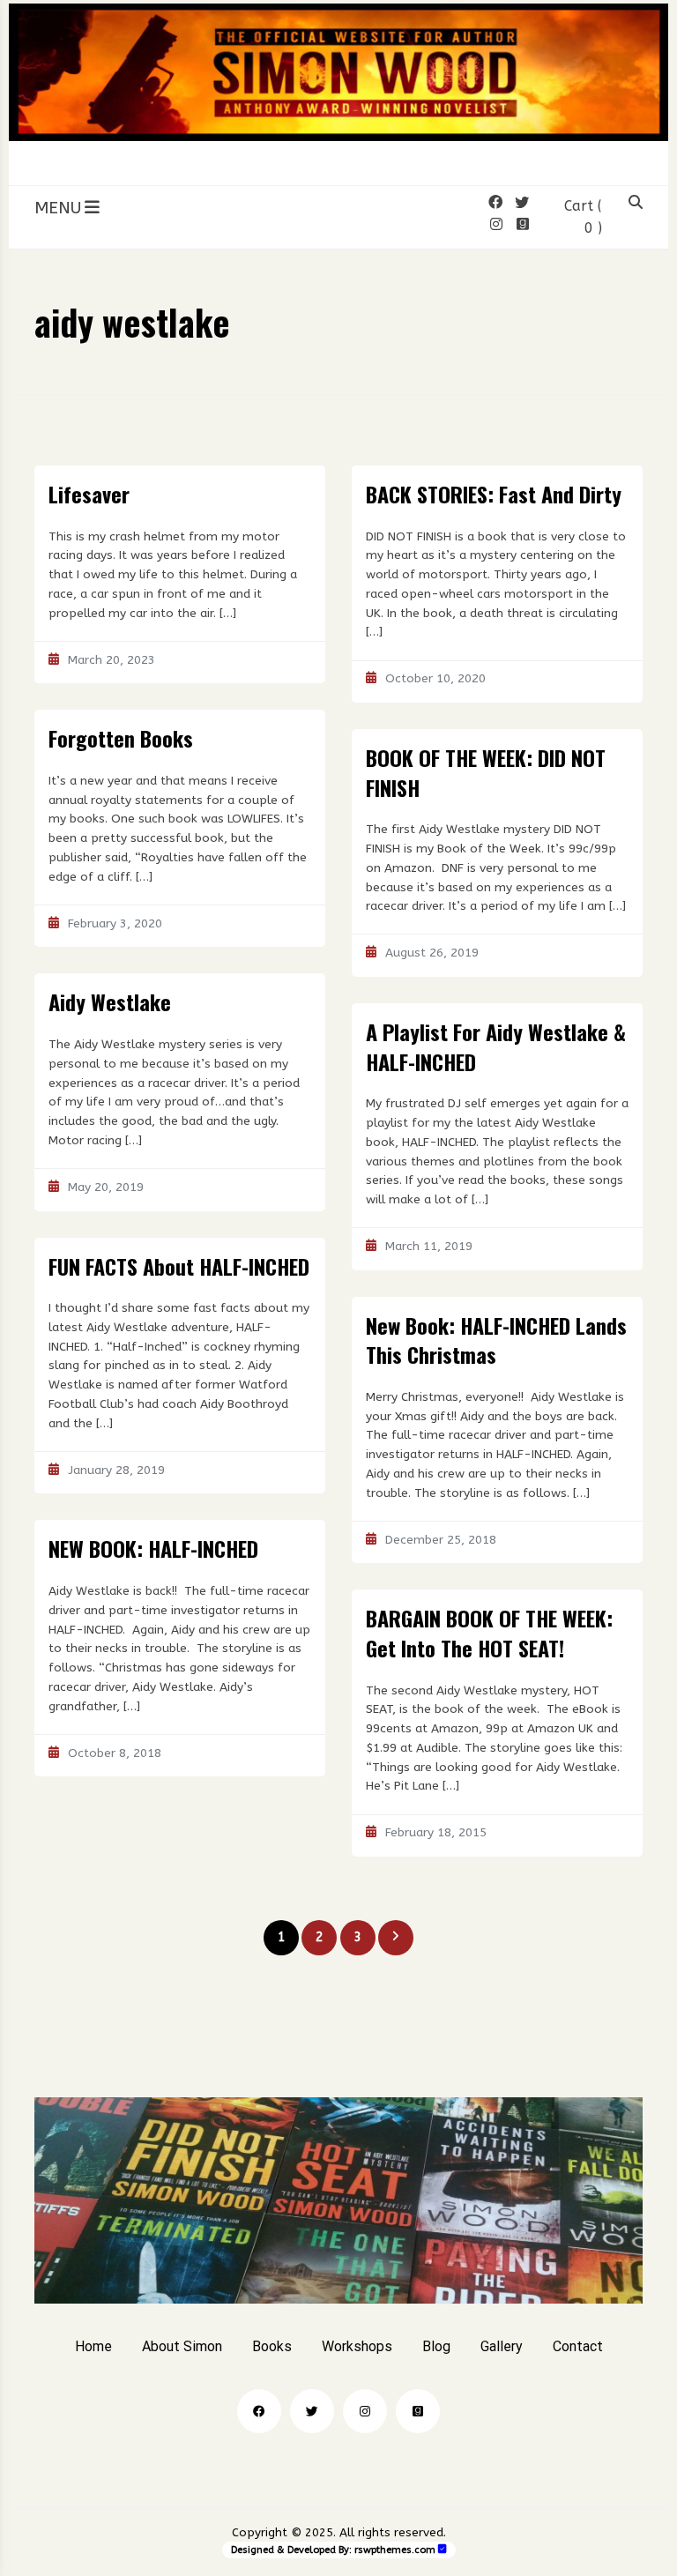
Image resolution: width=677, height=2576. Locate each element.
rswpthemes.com (395, 2550)
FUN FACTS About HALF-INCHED (179, 1266)
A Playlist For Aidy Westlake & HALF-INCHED (496, 1046)
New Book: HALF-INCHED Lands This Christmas (496, 1340)
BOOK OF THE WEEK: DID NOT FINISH (486, 772)
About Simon (182, 2346)
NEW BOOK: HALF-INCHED (153, 1548)
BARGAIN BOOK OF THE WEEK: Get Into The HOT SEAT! (489, 1633)
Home (93, 2346)
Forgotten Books (121, 738)
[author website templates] (443, 2549)
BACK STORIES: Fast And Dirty (494, 494)
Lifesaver (89, 494)
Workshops (357, 2346)
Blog (436, 2346)
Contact (578, 2346)
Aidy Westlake (110, 1001)
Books (272, 2346)
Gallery (502, 2346)
